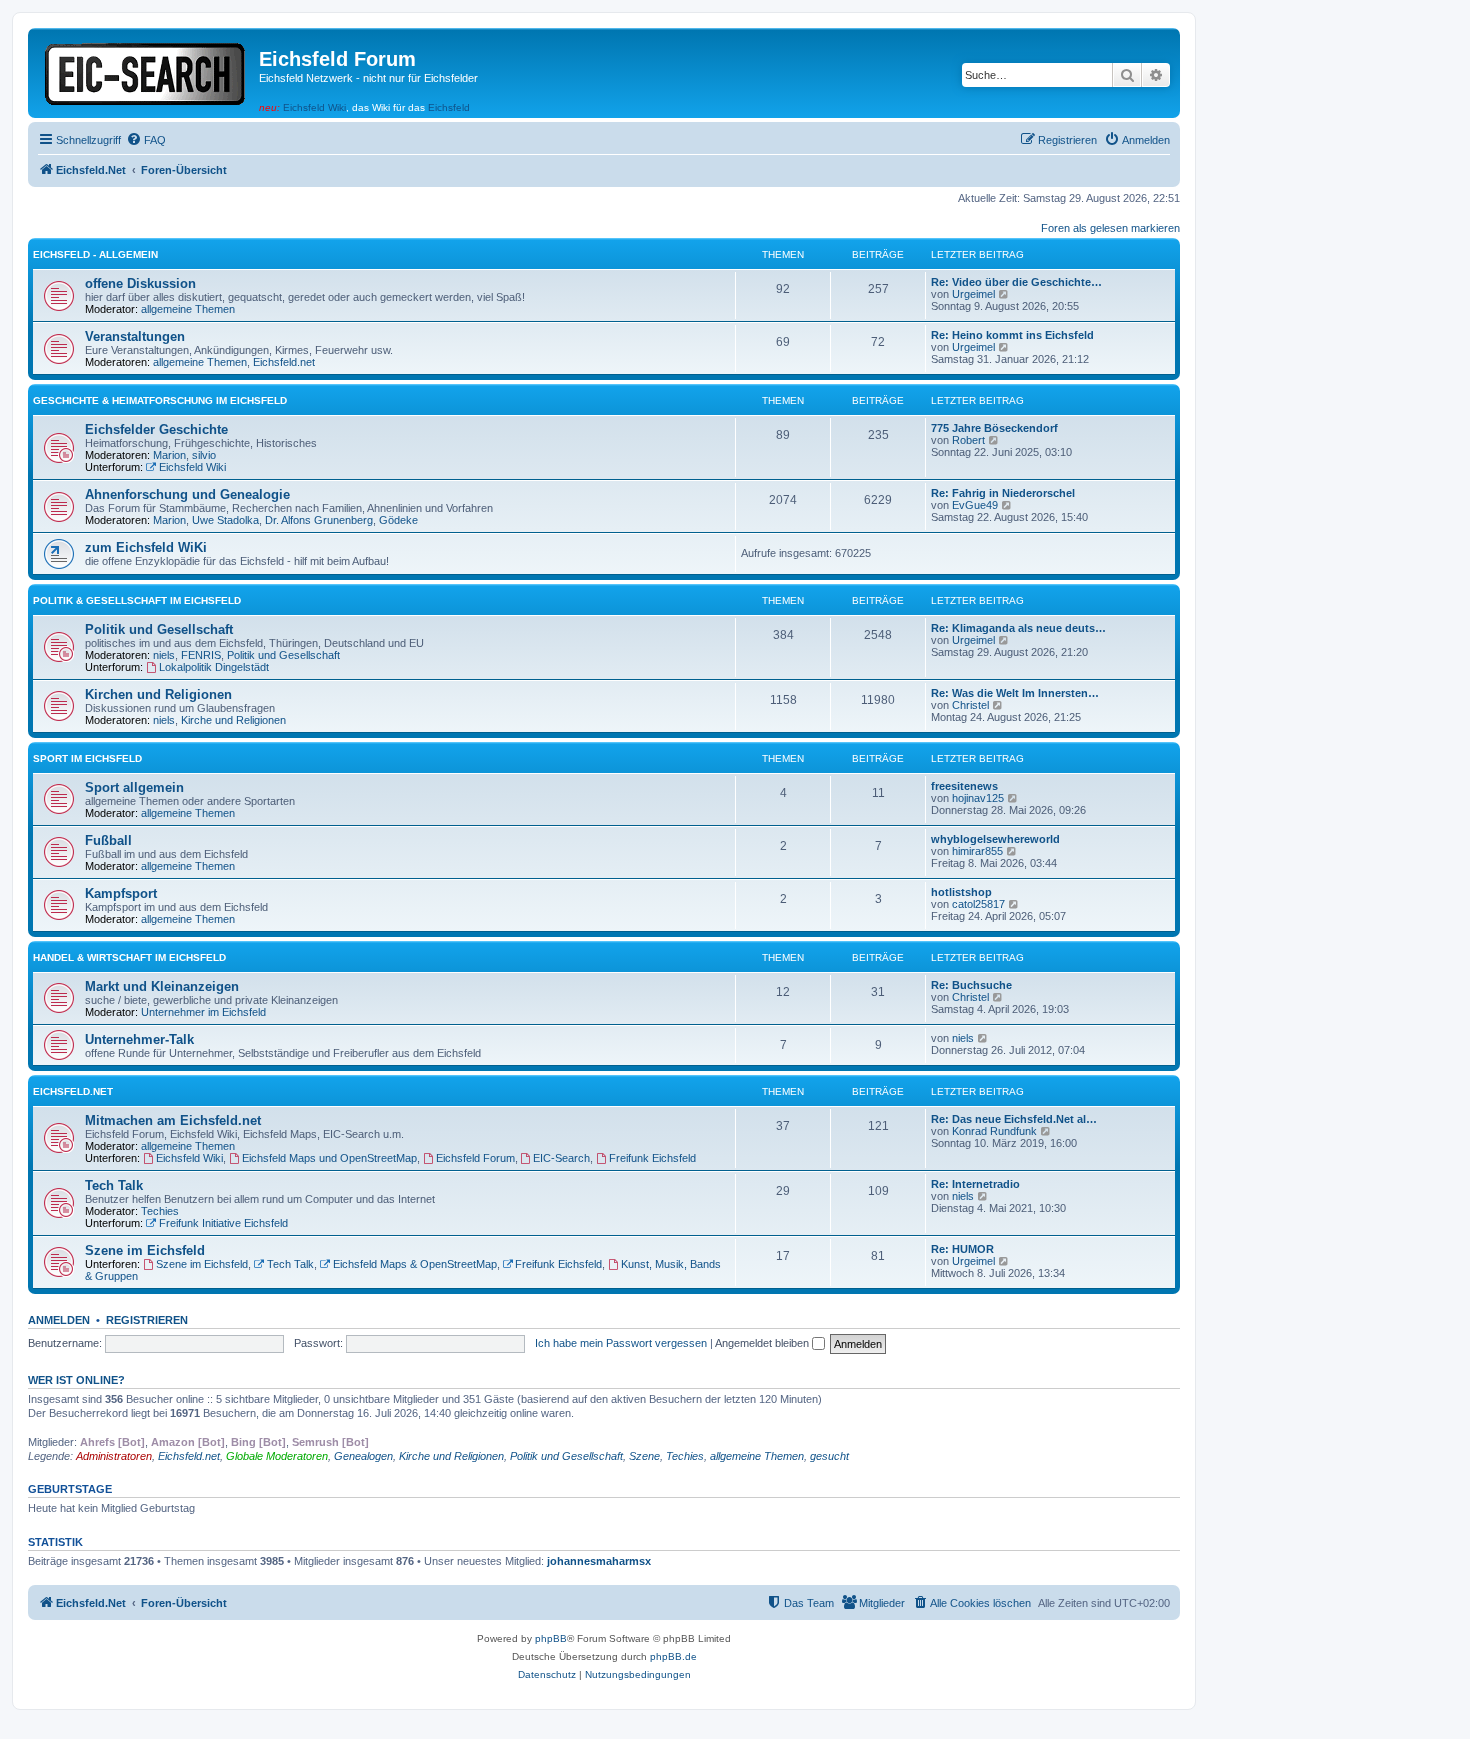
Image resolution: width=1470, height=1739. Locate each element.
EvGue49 (975, 505)
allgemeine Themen (188, 309)
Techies (160, 1211)
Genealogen (363, 1456)
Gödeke (398, 520)
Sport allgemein (134, 787)
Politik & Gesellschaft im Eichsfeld (137, 600)
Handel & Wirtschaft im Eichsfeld (129, 957)
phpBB (551, 1638)
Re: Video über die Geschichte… (1016, 282)
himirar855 (977, 851)
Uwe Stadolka (225, 520)
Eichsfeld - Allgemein (95, 254)
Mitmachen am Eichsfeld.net (173, 1120)
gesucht (829, 1456)
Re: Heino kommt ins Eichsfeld (1012, 335)
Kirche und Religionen (233, 720)
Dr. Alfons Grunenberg (319, 520)
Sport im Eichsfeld (87, 758)
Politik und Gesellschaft (159, 629)
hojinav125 (978, 798)
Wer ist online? (76, 1380)
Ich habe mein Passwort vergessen (621, 1343)
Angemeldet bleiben (763, 1343)
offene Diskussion (140, 283)
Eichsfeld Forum (475, 1158)
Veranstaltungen (135, 336)
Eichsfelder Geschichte (156, 429)
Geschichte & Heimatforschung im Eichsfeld (160, 400)
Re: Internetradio (975, 1184)
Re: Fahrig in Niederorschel (1003, 493)
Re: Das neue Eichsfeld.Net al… (1014, 1119)
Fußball (108, 840)
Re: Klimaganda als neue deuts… (1018, 628)
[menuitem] (146, 140)
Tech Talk (114, 1185)
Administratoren (114, 1456)
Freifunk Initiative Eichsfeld (223, 1223)
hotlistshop (961, 892)
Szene (644, 1456)
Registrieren (147, 1320)
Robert (968, 440)
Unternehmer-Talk (139, 1039)
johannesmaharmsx (599, 1561)
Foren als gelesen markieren (1110, 228)
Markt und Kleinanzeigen (162, 986)
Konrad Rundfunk (994, 1131)
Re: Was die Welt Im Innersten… (1015, 693)
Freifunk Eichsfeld (652, 1158)
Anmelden (59, 1320)
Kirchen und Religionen (158, 694)
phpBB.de (673, 1656)
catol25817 (978, 904)
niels (164, 655)
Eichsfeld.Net (73, 1091)
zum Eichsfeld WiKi (146, 547)
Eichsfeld (449, 107)
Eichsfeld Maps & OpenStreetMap (415, 1264)
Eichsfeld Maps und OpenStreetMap (329, 1158)
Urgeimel (973, 294)
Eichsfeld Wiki (314, 107)
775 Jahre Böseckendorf (994, 428)
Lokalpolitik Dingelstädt (214, 667)
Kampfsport (121, 893)
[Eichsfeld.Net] (146, 70)
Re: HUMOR (962, 1249)
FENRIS (201, 655)
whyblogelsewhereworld (995, 839)
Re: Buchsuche (971, 985)
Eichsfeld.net (284, 362)
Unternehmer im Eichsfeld (203, 1012)
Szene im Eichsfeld (145, 1250)
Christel (970, 705)
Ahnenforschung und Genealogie (187, 494)
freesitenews (964, 786)
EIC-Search (561, 1158)
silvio (204, 455)
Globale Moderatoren (277, 1456)
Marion (169, 455)
